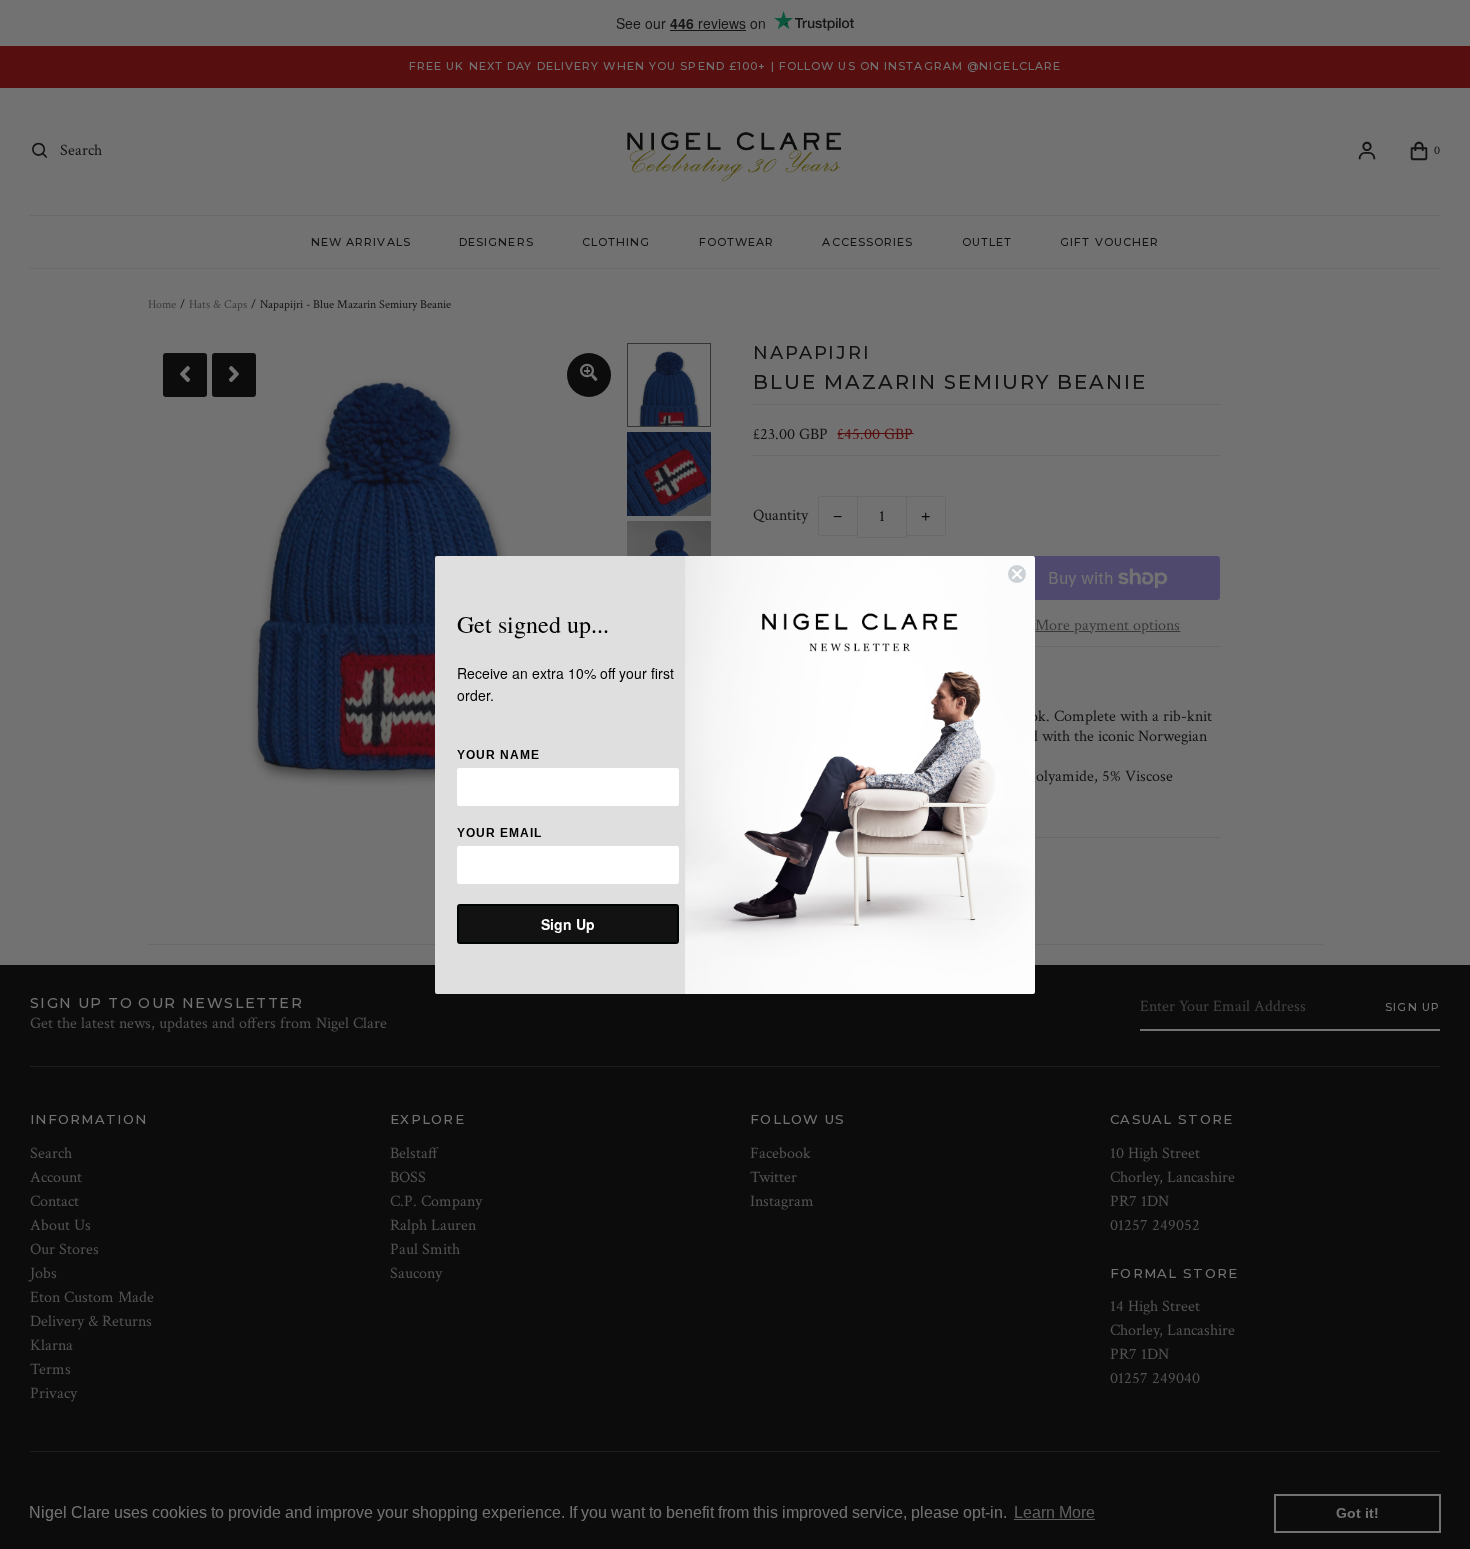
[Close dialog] (1017, 574)
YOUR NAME (498, 755)
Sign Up (568, 924)
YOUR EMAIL (499, 833)
